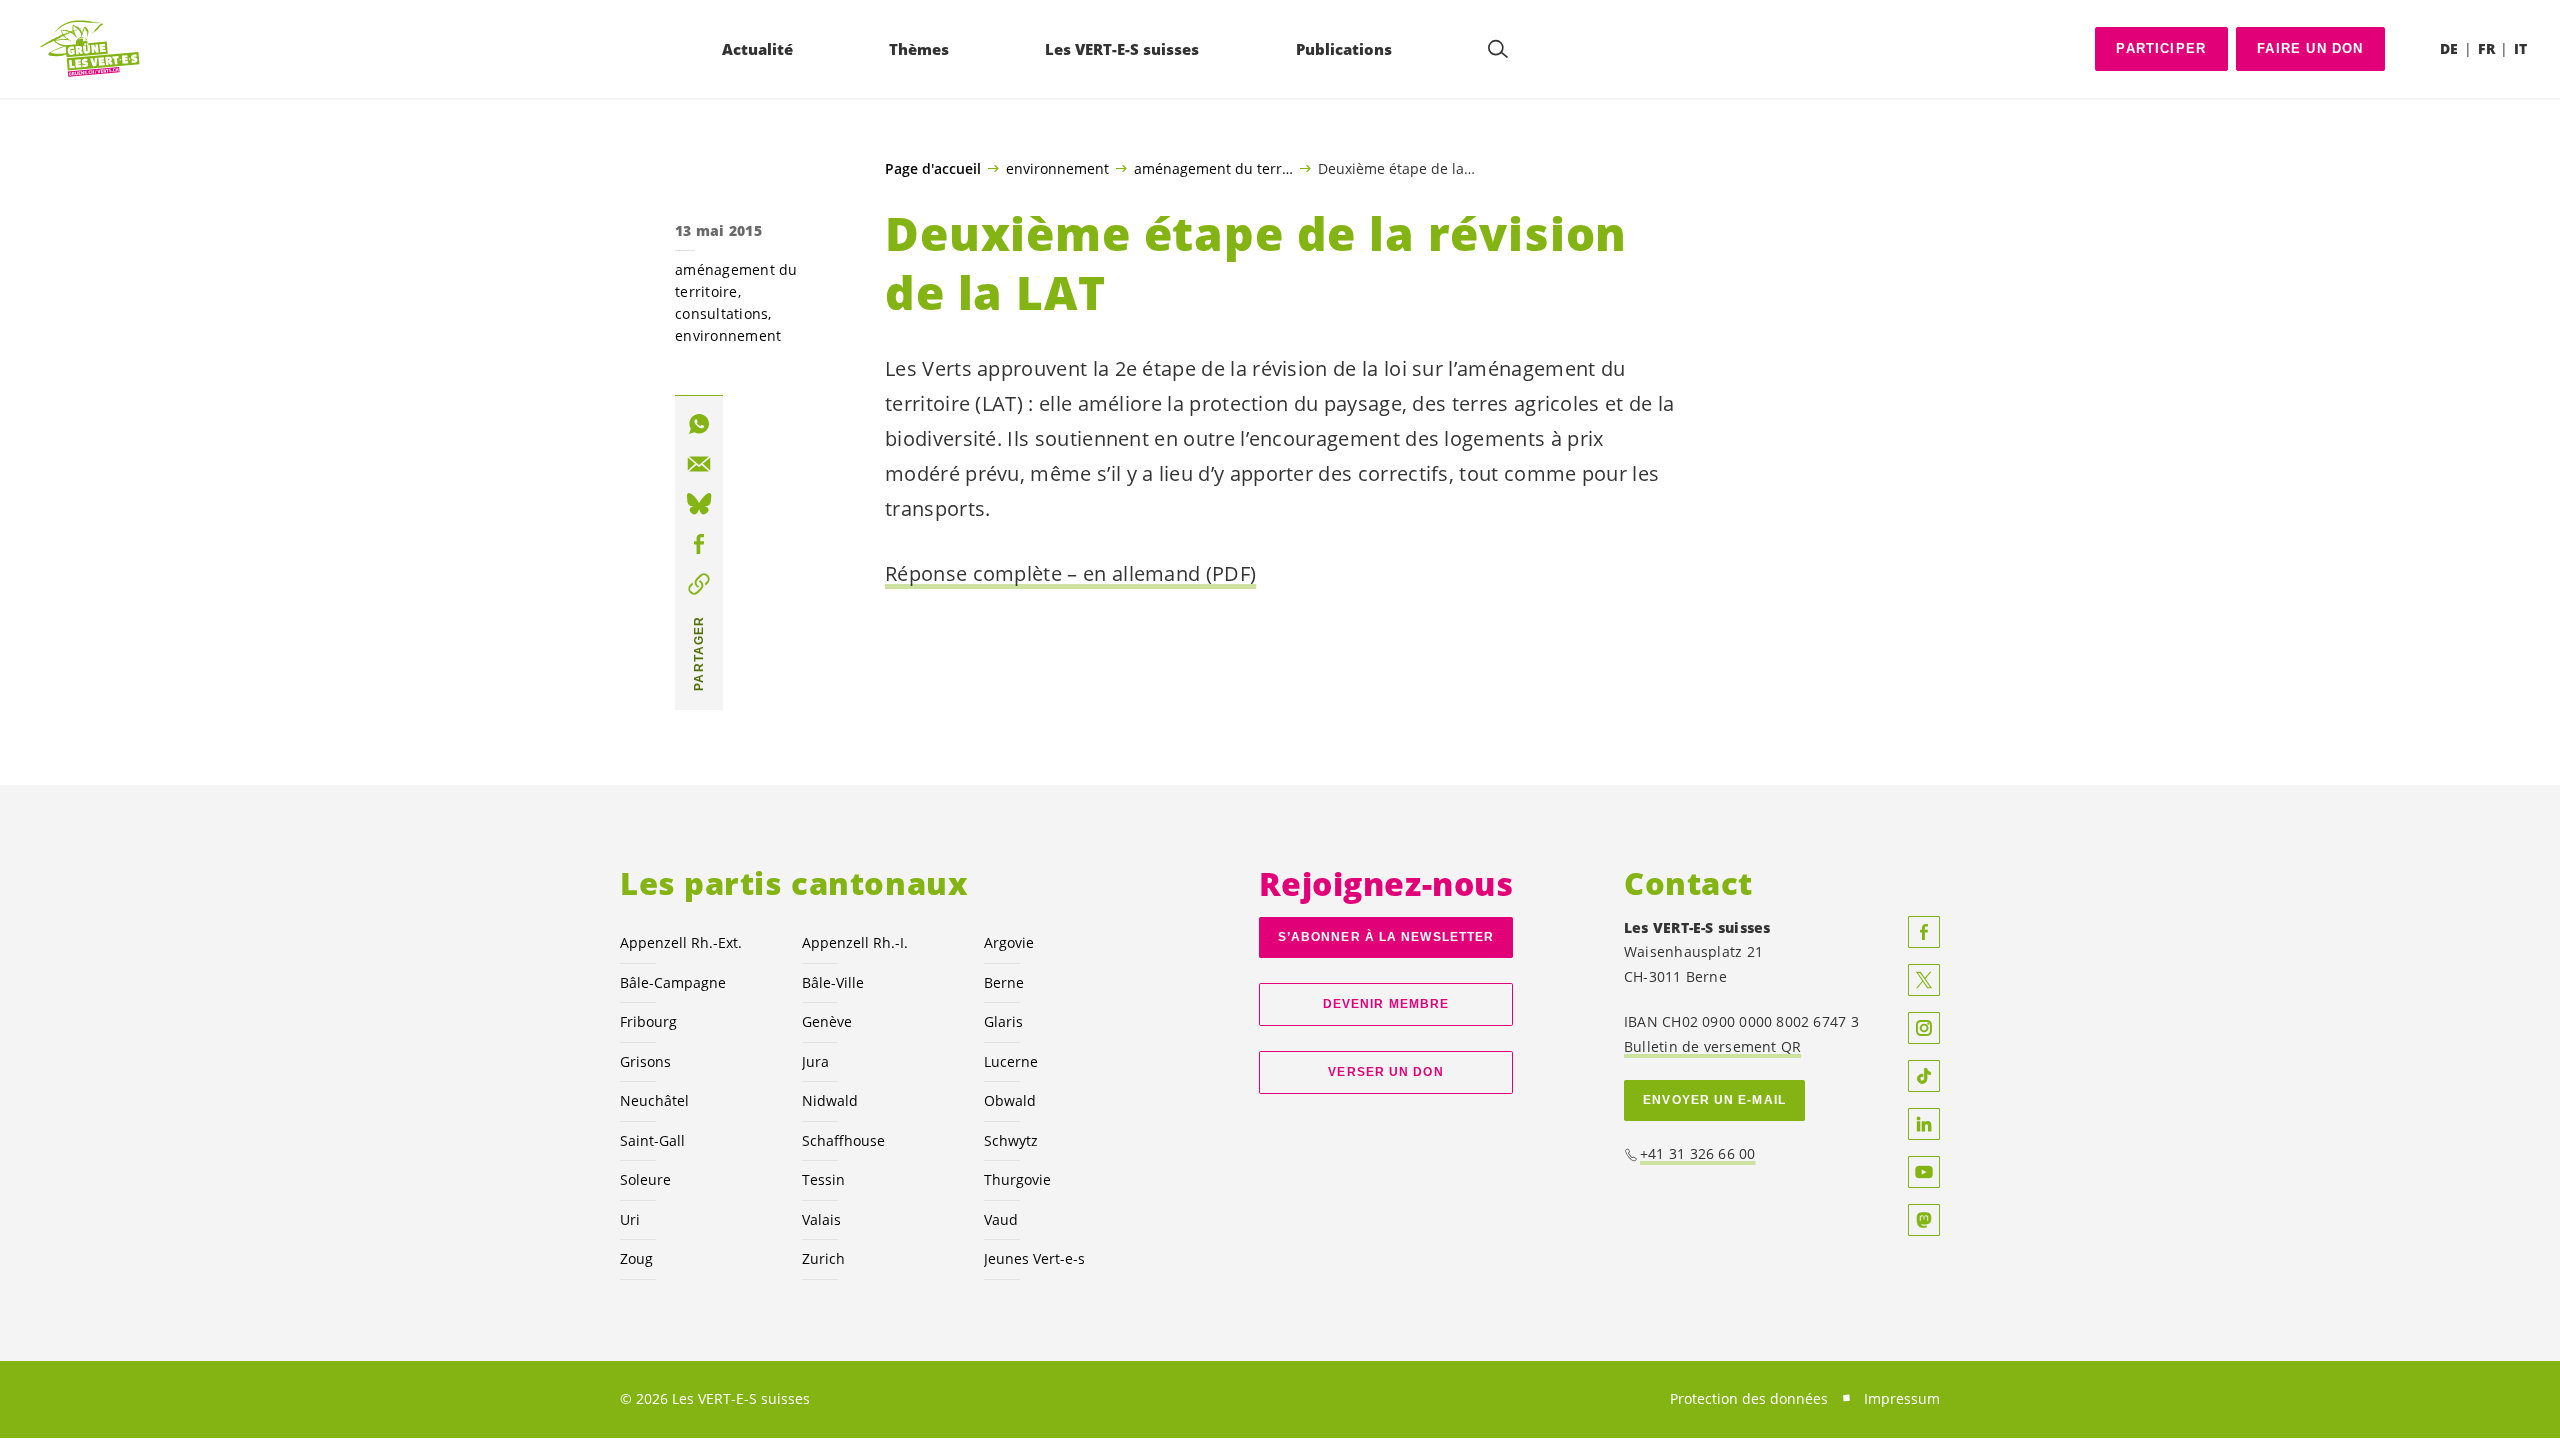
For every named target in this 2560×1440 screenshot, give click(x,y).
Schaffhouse (843, 1140)
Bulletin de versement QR (1712, 1046)
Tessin (823, 1179)
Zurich (823, 1258)
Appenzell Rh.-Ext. (681, 942)
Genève (827, 1021)
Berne (1004, 982)
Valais (821, 1219)
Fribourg (648, 1021)
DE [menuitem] (2449, 48)
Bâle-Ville (833, 982)
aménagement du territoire (1213, 168)
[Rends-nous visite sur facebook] (1924, 932)
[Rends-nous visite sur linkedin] (1924, 1124)
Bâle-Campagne (673, 982)
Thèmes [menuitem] (919, 49)
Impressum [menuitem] (1902, 1398)
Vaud (1001, 1219)
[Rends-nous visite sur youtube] (1924, 1172)
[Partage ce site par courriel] (699, 464)
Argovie (1009, 942)
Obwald (1010, 1100)
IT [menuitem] (2520, 48)
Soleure (645, 1179)
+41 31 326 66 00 (1698, 1153)
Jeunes (1034, 1258)
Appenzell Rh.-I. (855, 942)
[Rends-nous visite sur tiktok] (1924, 1076)
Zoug (636, 1258)
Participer (2161, 48)
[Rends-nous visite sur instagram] (1924, 1028)
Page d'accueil (933, 169)
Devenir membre (1386, 1004)
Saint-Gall (652, 1140)
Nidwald (830, 1100)
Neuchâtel (654, 1100)
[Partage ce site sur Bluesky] (699, 504)
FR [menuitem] (2486, 48)
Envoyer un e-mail (1714, 1100)
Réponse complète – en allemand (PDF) (1070, 573)
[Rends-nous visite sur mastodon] (1924, 1220)
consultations (721, 313)
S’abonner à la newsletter (1386, 937)
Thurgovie (1017, 1179)
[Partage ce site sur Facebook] (699, 544)
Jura (815, 1061)
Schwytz (1011, 1140)
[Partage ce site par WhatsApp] (699, 424)
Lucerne (1011, 1061)
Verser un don (1385, 1072)
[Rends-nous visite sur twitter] (1924, 980)
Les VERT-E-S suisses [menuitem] (1122, 49)
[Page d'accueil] (91, 49)
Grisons (645, 1061)
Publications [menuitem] (1344, 49)
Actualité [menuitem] (757, 49)
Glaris (1003, 1021)
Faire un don (2310, 48)
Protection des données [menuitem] (1749, 1398)
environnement (1057, 168)
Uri (630, 1219)
